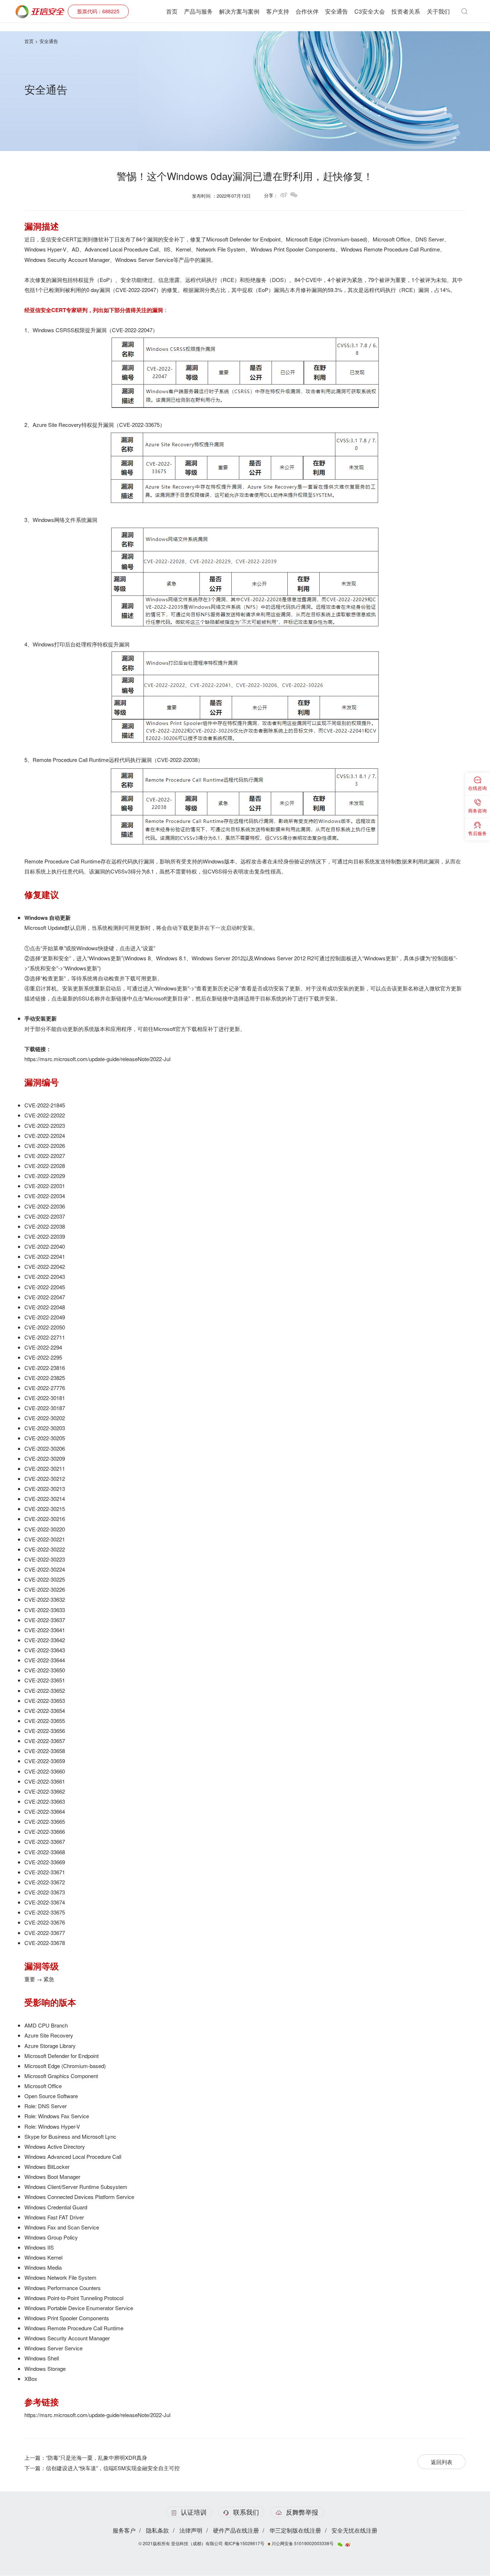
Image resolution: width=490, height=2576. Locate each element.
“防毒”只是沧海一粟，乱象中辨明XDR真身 (96, 2457)
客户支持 (278, 11)
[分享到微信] (294, 195)
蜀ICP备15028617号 (244, 2543)
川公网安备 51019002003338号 (302, 2543)
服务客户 (124, 2530)
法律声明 (191, 2530)
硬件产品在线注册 (236, 2530)
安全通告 (336, 11)
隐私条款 (157, 2530)
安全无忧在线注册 (354, 2530)
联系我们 (246, 2512)
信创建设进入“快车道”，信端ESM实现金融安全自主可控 (113, 2468)
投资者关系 (406, 11)
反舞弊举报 (302, 2512)
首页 (172, 11)
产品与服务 (198, 11)
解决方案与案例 (239, 11)
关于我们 (438, 11)
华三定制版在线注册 (295, 2530)
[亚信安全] (40, 9)
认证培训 (194, 2512)
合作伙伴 (307, 11)
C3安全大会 (370, 11)
